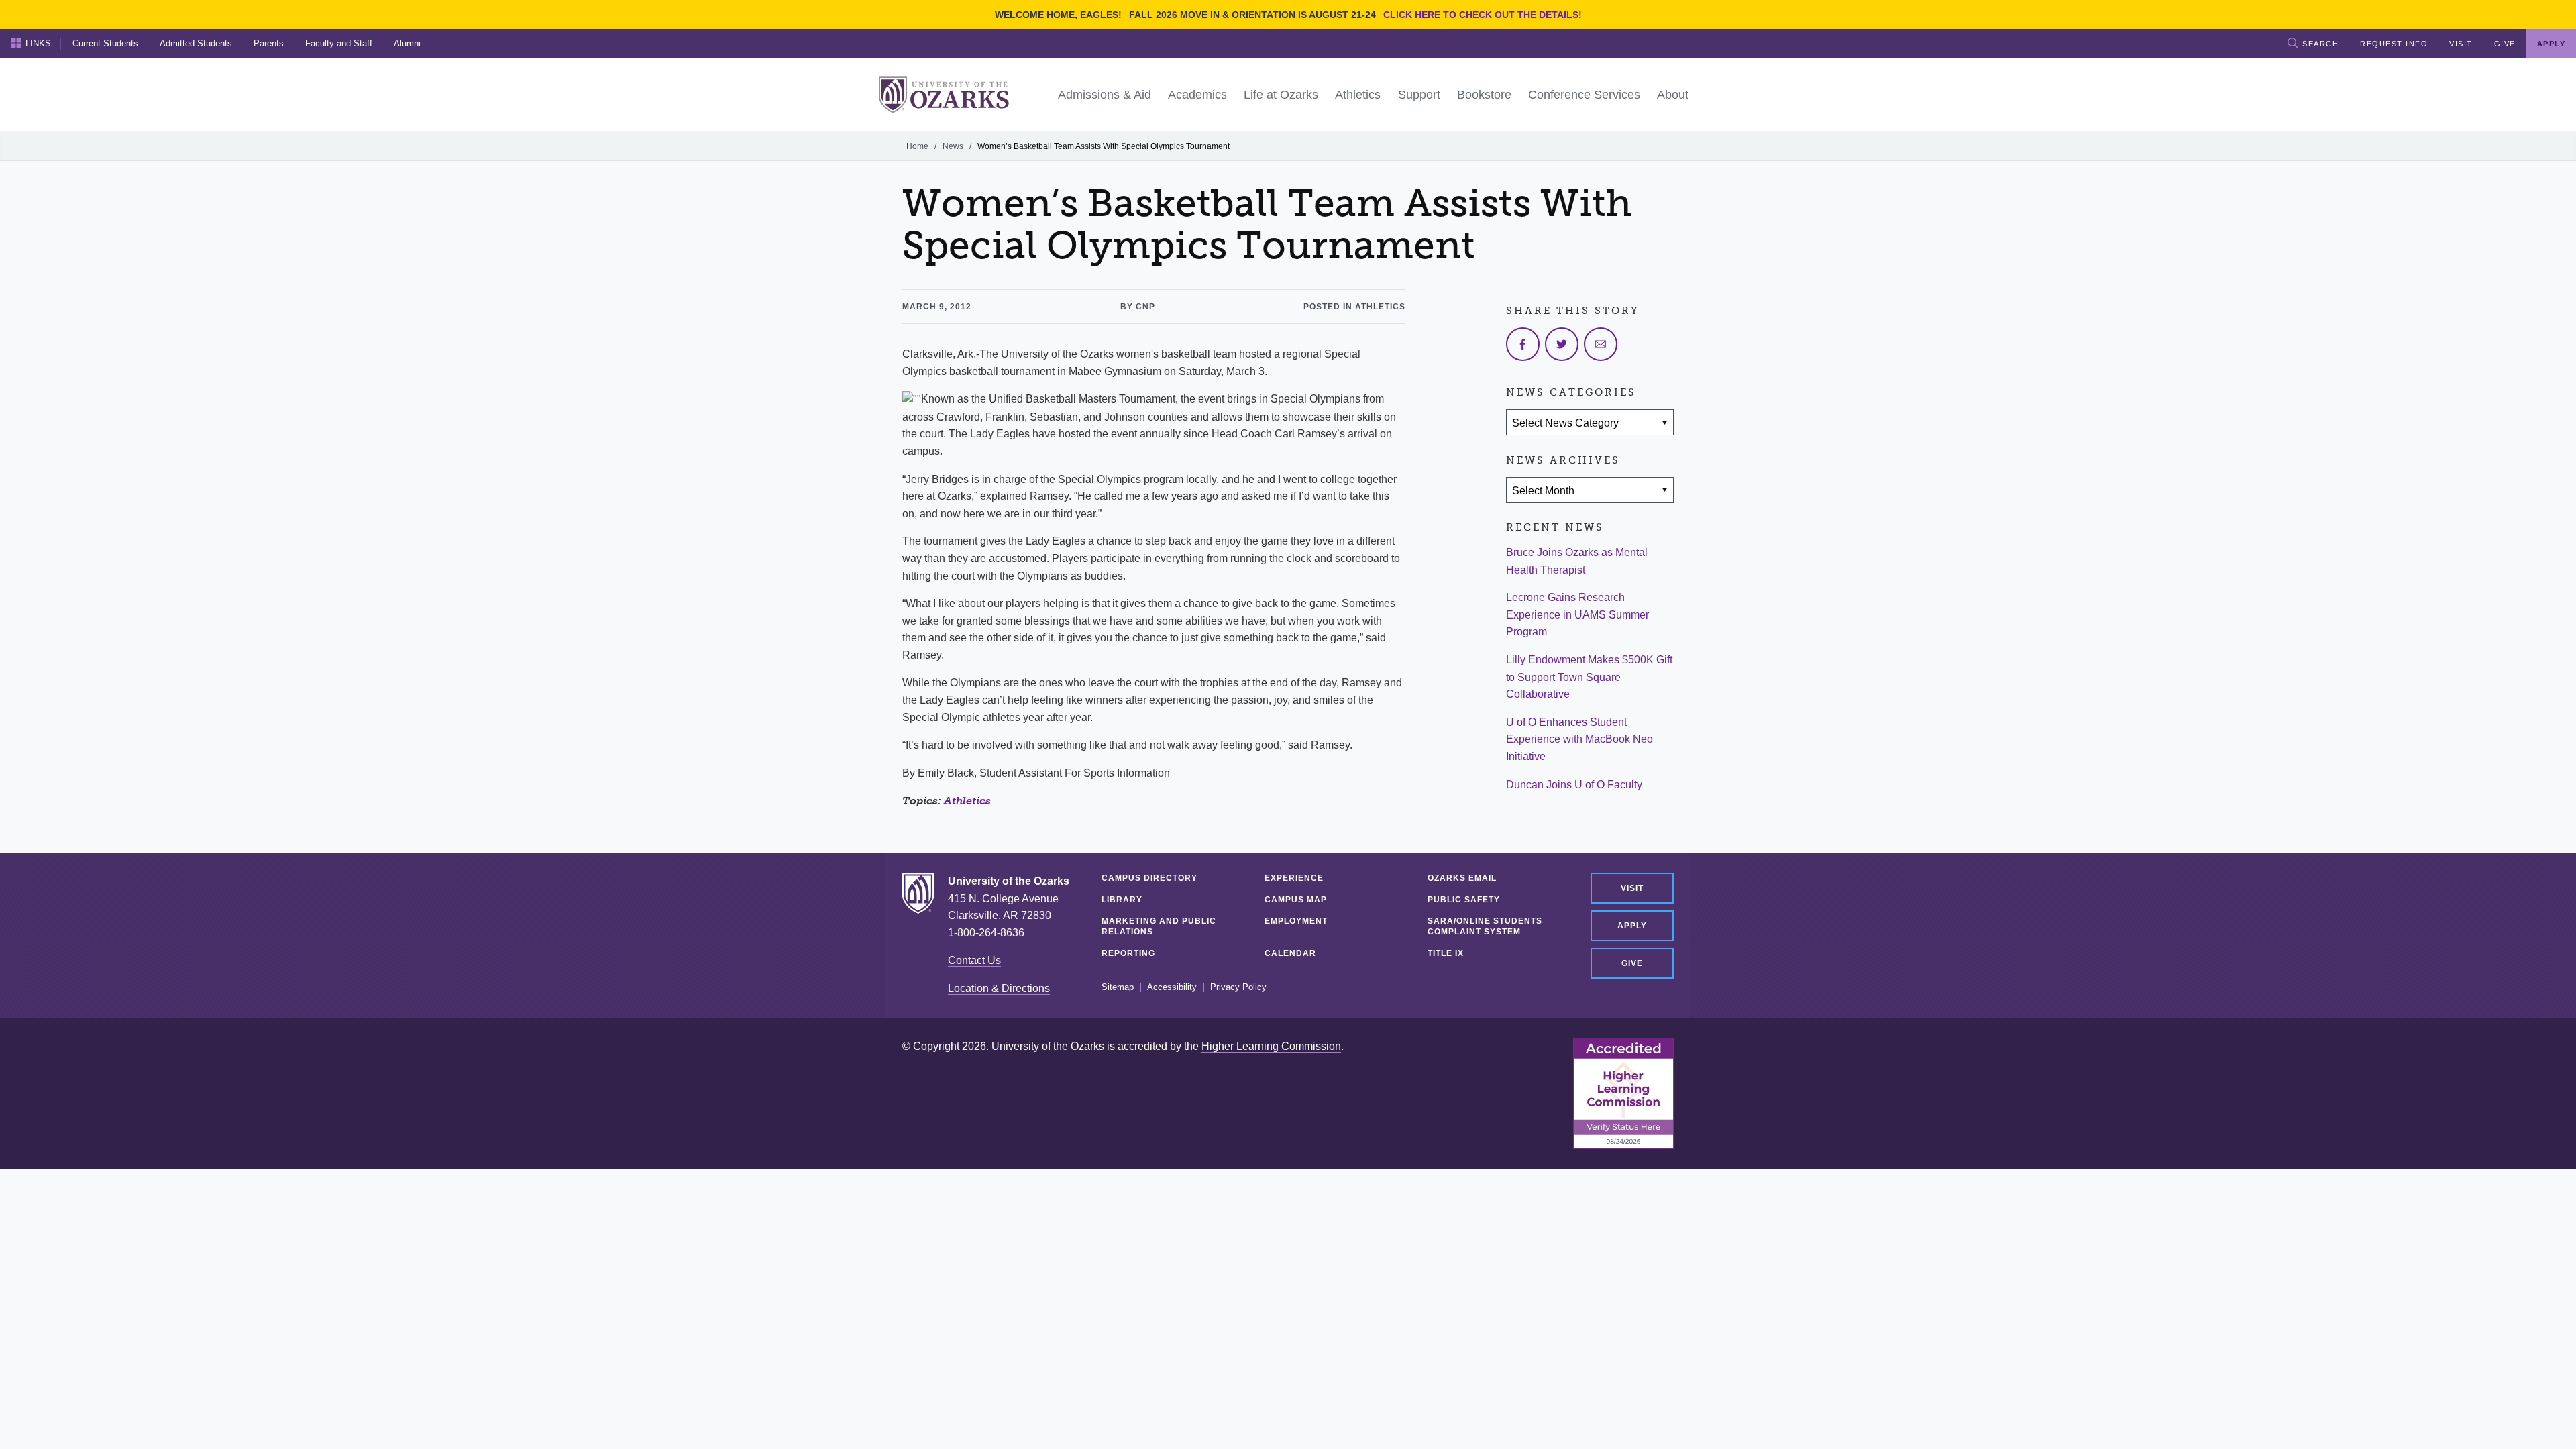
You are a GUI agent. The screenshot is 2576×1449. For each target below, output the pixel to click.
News (953, 146)
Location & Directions (999, 988)
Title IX (1446, 953)
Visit (2461, 44)
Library (1122, 900)
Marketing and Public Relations (1159, 926)
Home (917, 146)
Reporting (1128, 953)
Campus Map (1296, 900)
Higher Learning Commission (1271, 1046)
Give (2505, 44)
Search (2320, 44)
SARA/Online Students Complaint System (1485, 926)
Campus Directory (1149, 878)
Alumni (407, 43)
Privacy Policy (1238, 987)
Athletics (967, 801)
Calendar (1290, 953)
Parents (269, 43)
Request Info (2394, 44)
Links (38, 43)
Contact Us (974, 960)
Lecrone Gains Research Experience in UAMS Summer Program (1577, 614)
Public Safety (1464, 900)
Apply (1632, 926)
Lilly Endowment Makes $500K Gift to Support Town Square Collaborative (1589, 677)
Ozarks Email (1462, 878)
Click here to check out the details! (1483, 15)
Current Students (105, 43)
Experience (1294, 878)
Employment (1296, 921)
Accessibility (1172, 987)
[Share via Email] (1601, 344)
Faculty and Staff (339, 43)
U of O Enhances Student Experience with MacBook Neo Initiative (1579, 739)
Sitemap (1118, 987)
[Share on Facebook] (1523, 344)
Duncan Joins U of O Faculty (1574, 785)
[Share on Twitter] (1562, 344)
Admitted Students (196, 43)
